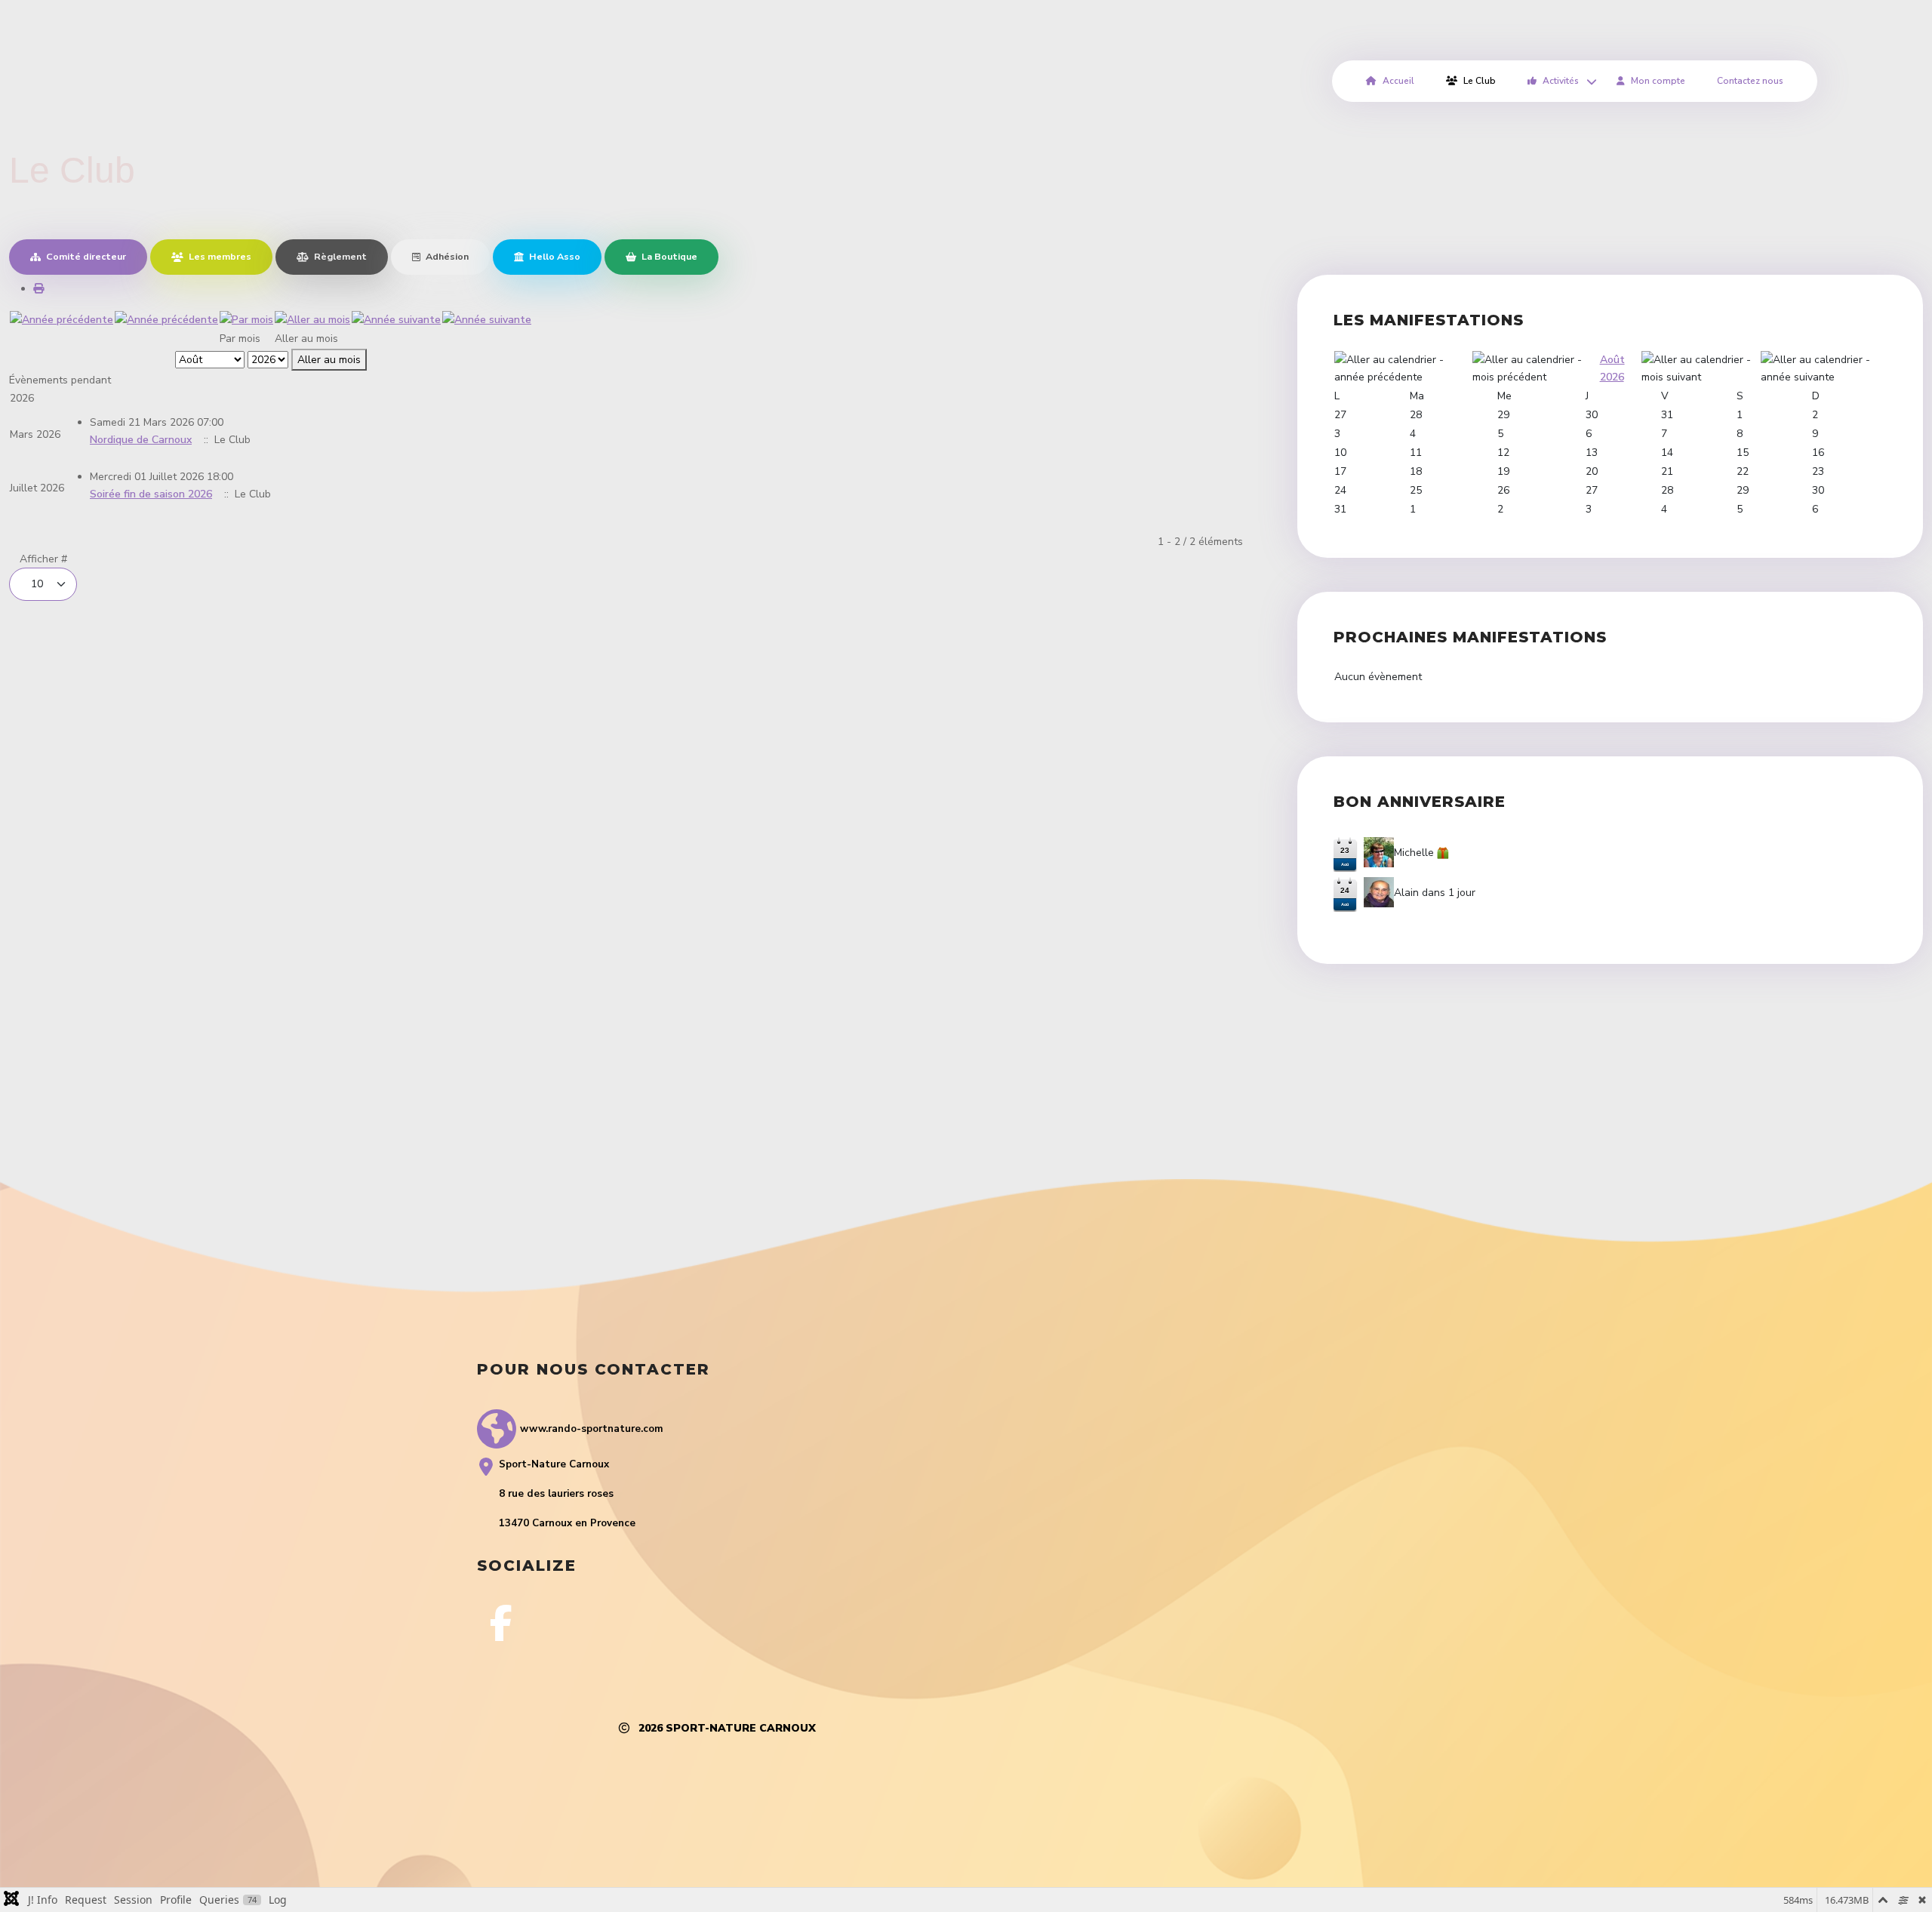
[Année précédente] (62, 319)
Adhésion (446, 256)
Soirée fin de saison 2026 (151, 494)
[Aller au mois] (312, 319)
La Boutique (668, 256)
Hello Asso (554, 256)
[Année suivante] (396, 319)
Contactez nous (1750, 81)
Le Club (1480, 81)
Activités (1561, 81)
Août (1612, 360)
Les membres (219, 256)
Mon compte (1658, 81)
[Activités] (1589, 81)
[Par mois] (246, 319)
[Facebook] (501, 1623)
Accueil (1398, 81)
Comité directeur (85, 256)
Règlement (339, 256)
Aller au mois (329, 360)
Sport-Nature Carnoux (741, 1728)
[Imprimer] (38, 289)
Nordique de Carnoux (141, 440)
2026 (1612, 377)
